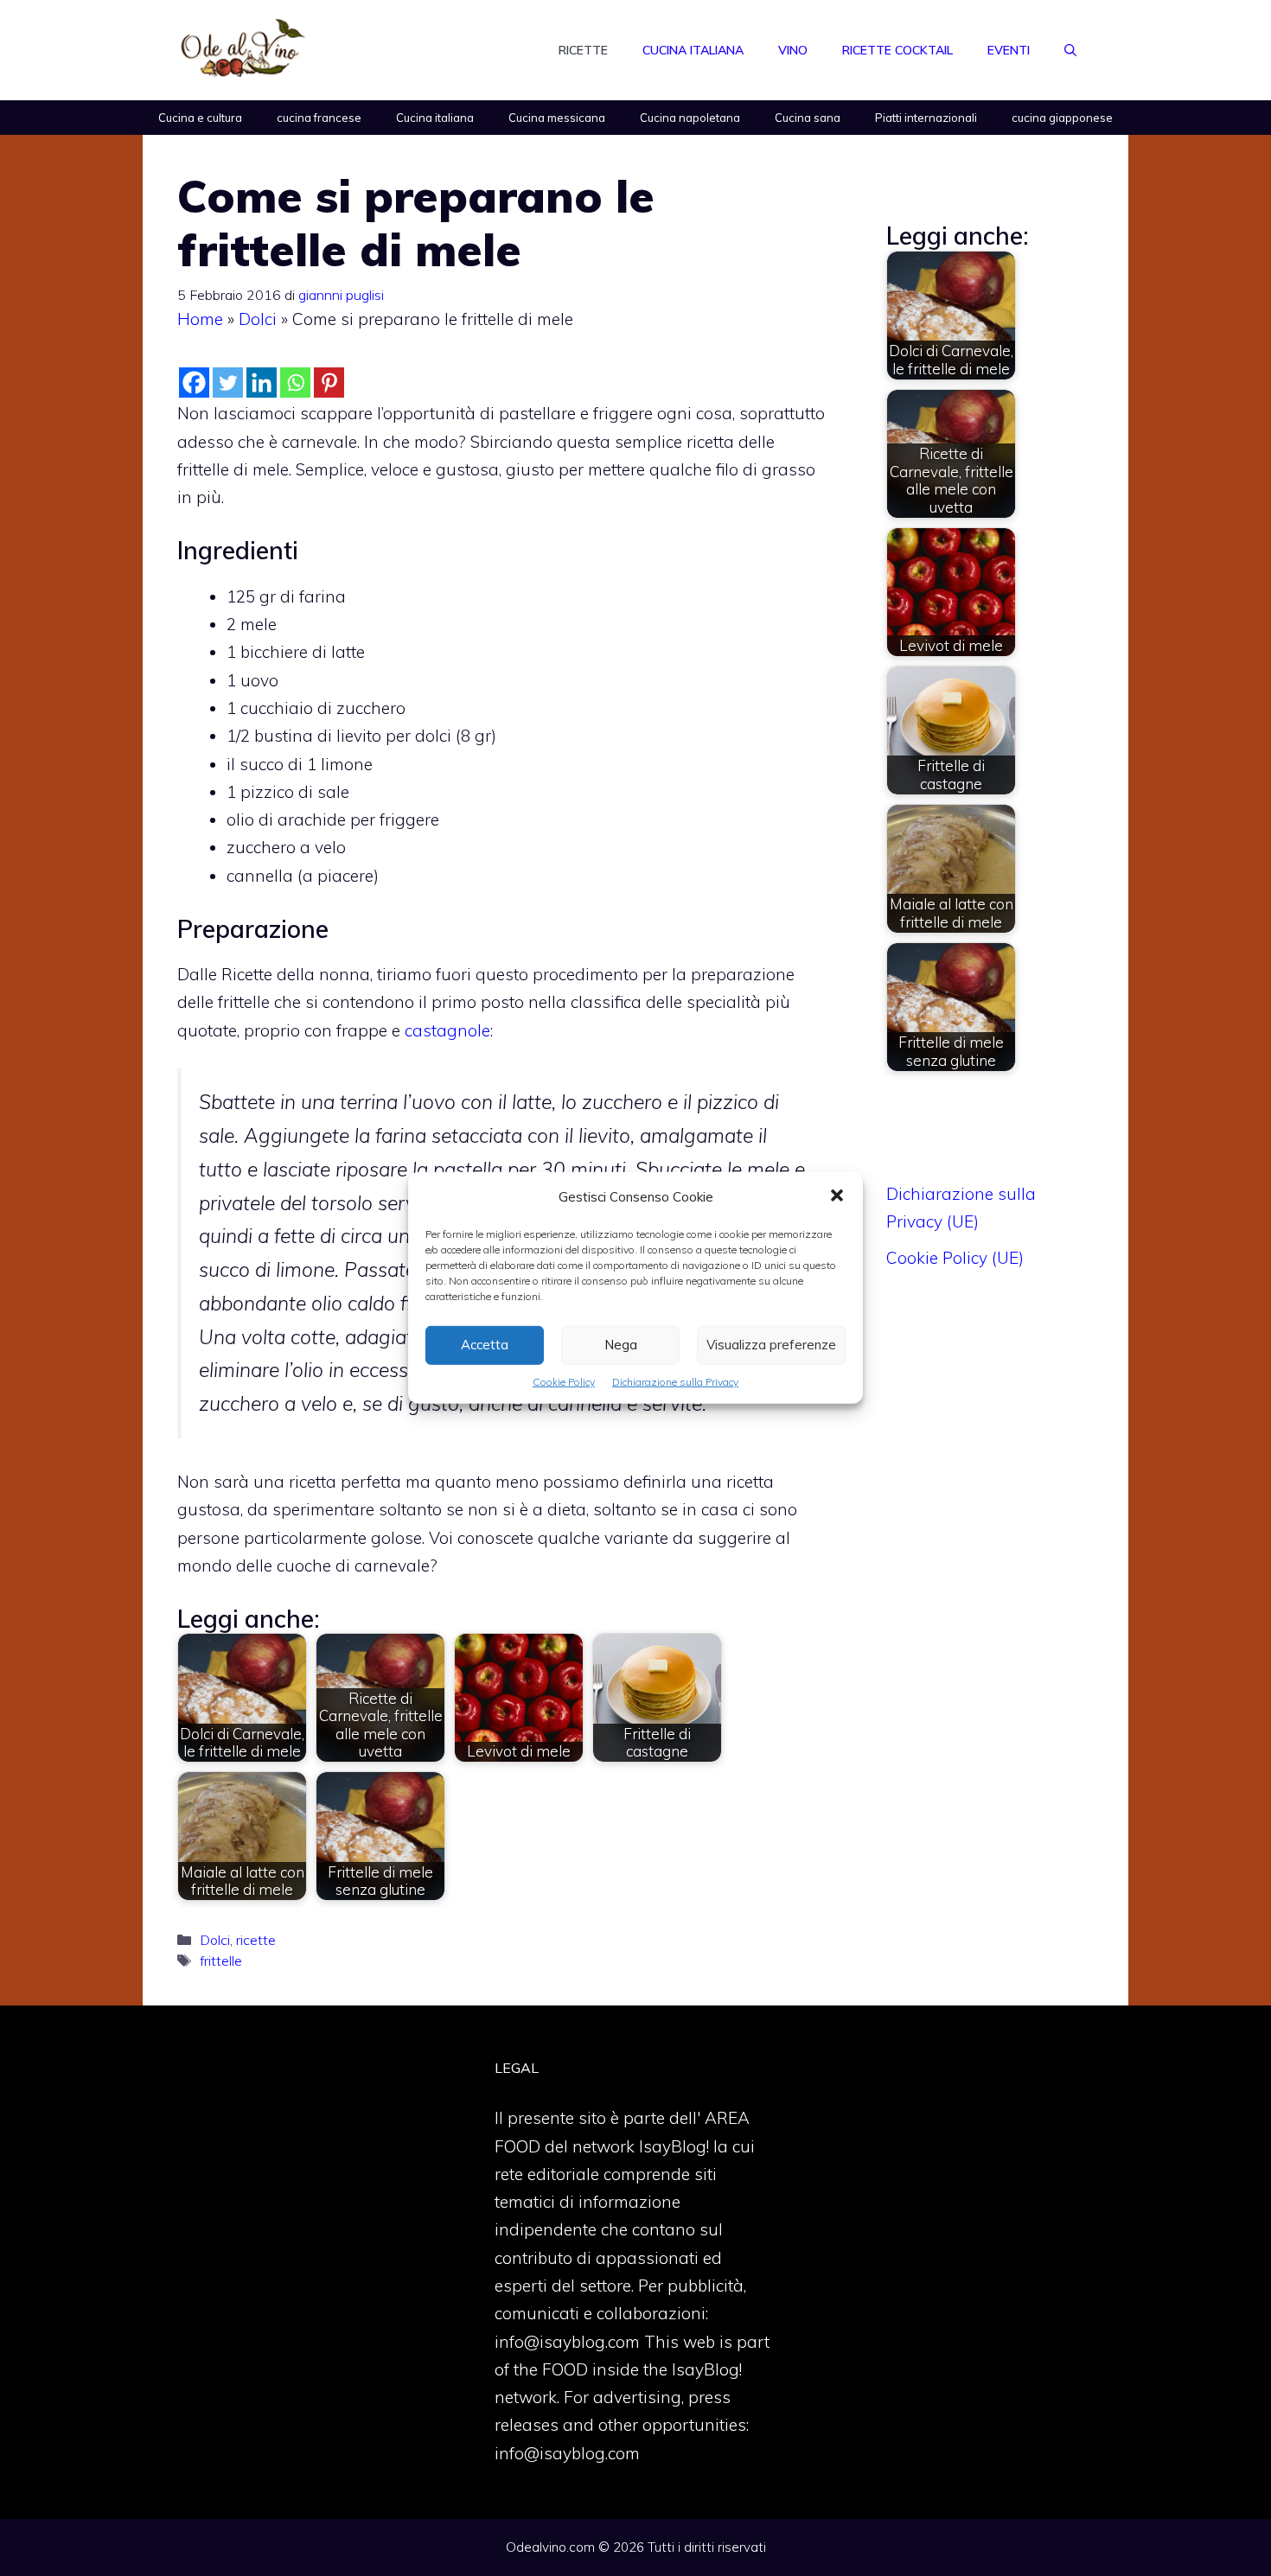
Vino (793, 50)
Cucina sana (808, 118)
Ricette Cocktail (897, 50)
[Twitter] (228, 383)
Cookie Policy (564, 1382)
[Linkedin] (262, 383)
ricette (256, 1940)
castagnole (447, 1030)
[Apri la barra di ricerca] (1070, 50)
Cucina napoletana (690, 118)
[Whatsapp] (295, 383)
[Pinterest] (329, 383)
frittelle (221, 1961)
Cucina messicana (557, 118)
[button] (837, 1197)
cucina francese (319, 118)
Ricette (583, 50)
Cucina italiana (693, 50)
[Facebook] (194, 383)
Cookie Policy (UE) (955, 1258)
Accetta (485, 1345)
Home (200, 319)
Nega (621, 1345)
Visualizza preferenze (771, 1345)
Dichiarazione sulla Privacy (675, 1382)
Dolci (258, 319)
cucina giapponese (1062, 118)
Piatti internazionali (926, 118)
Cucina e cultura (200, 118)
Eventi (1009, 50)
